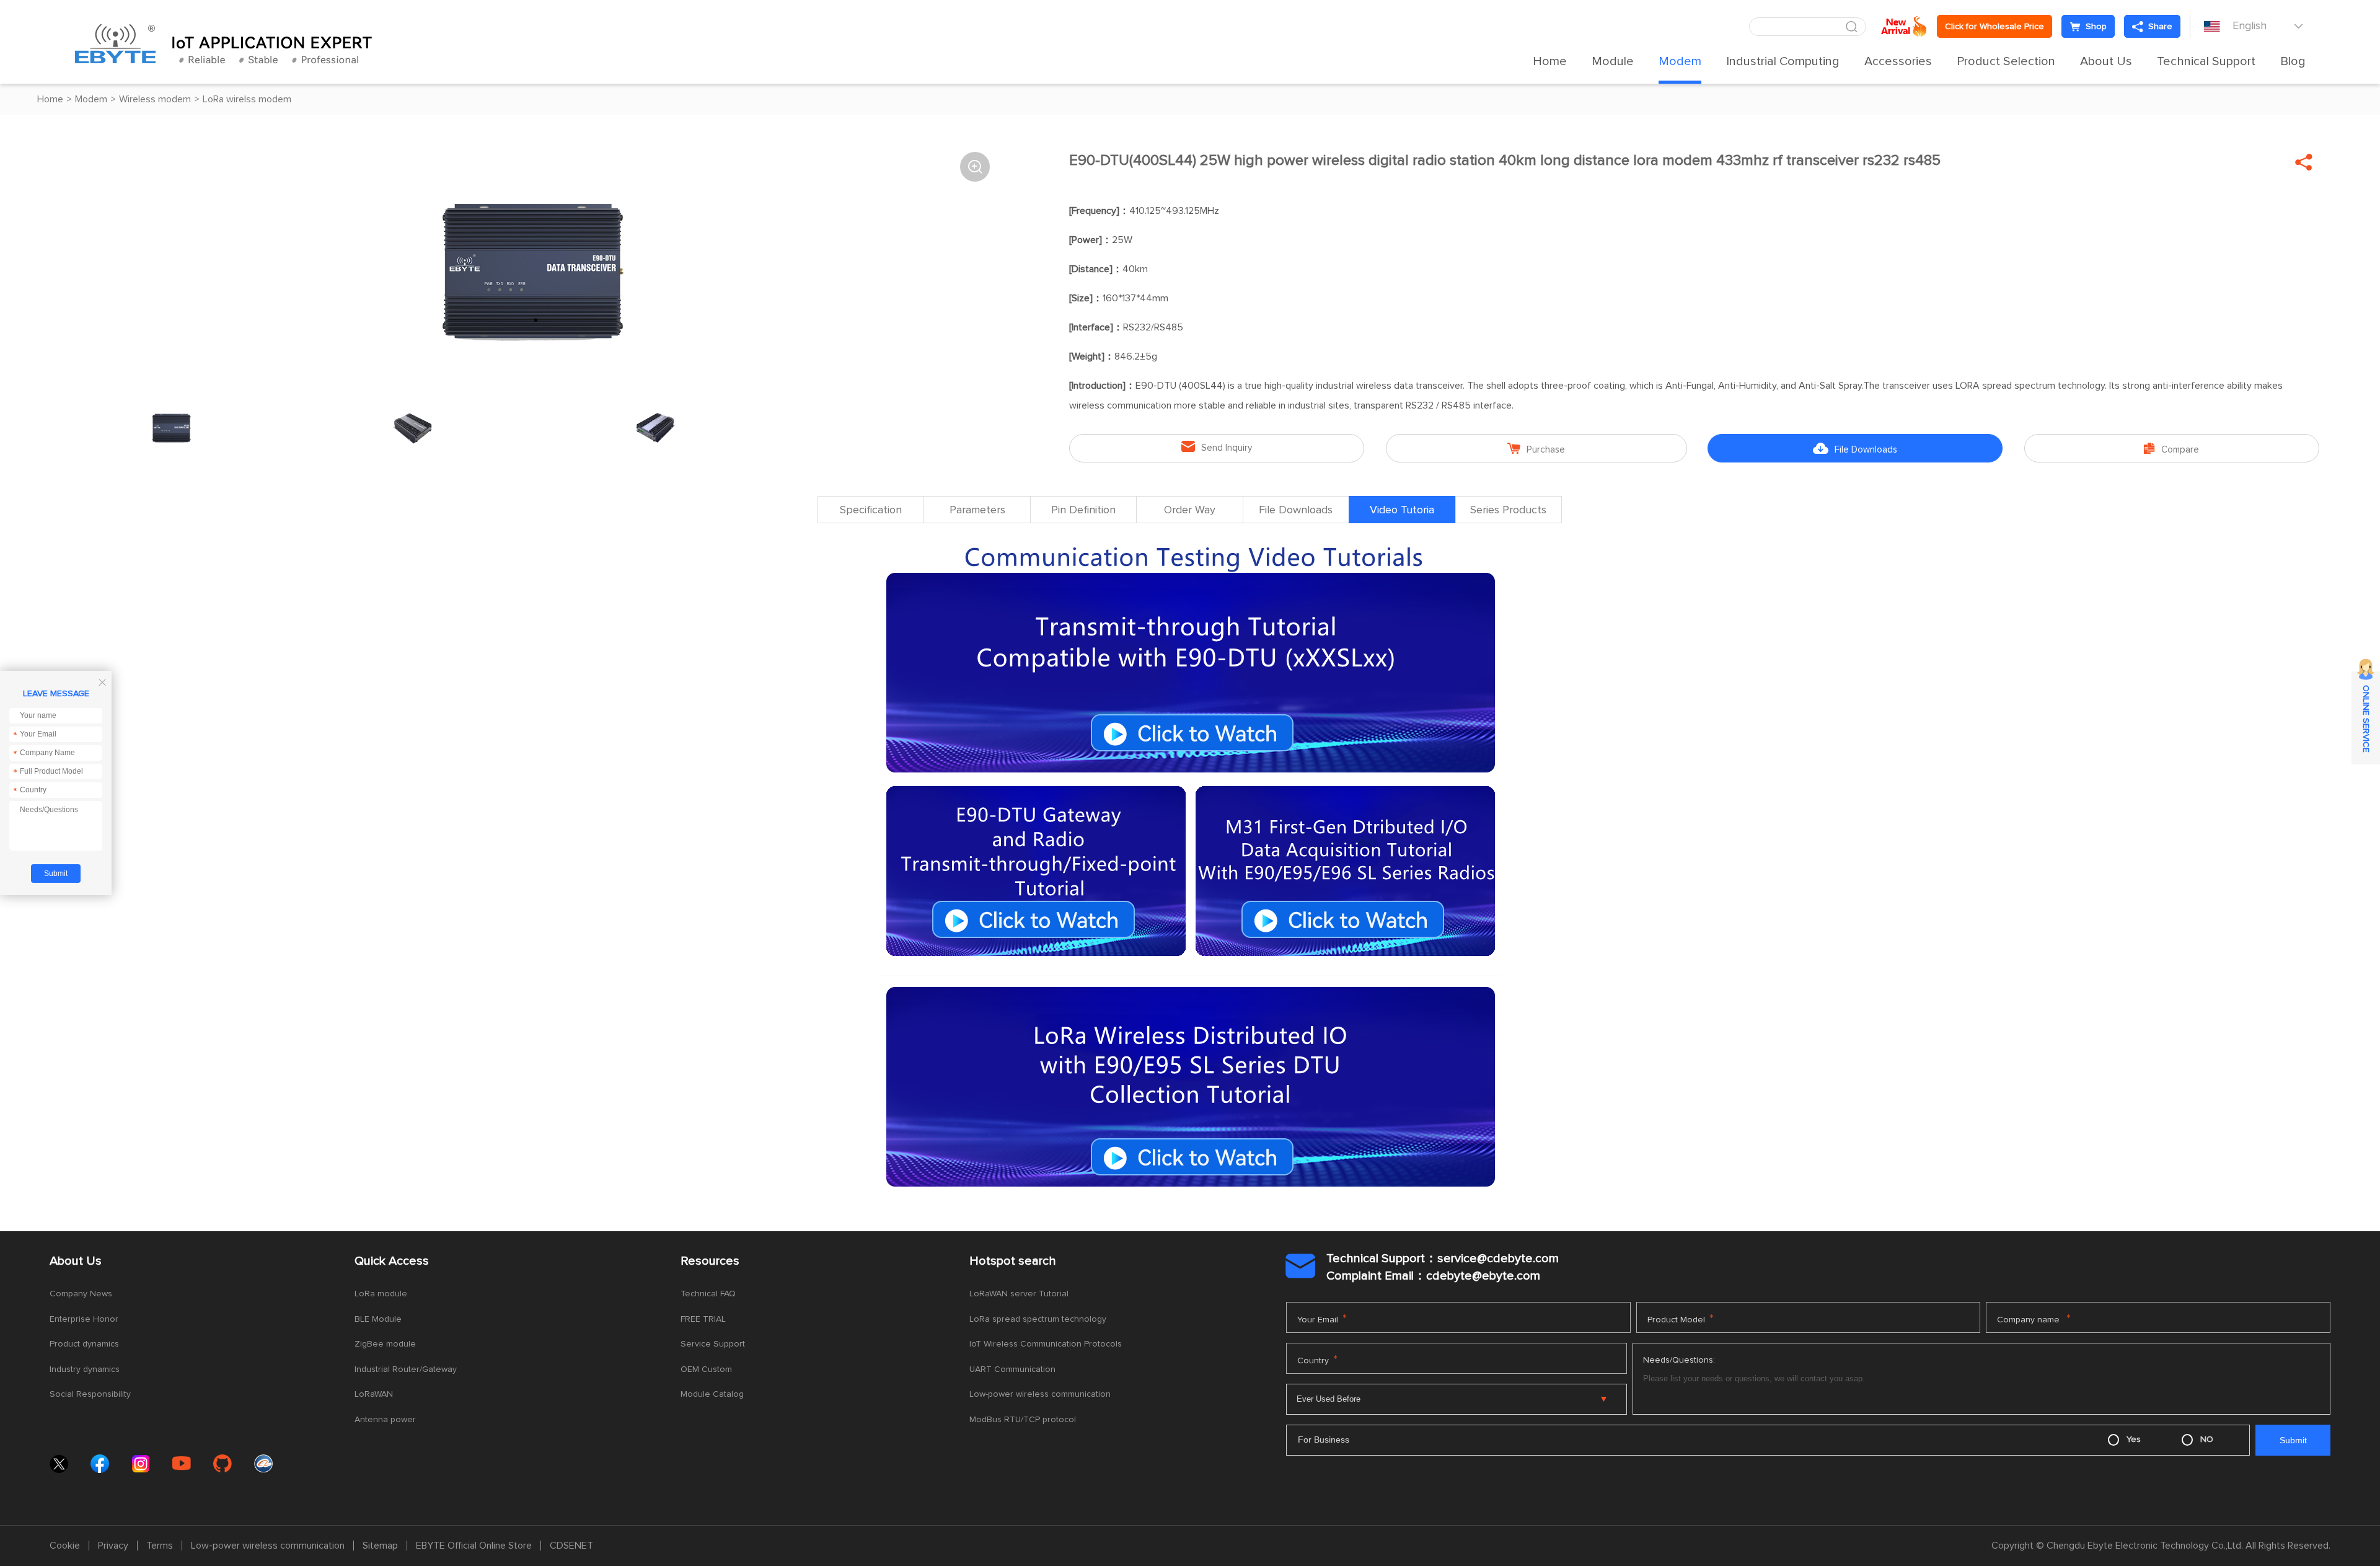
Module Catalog (712, 1394)
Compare (2171, 449)
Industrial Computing (1783, 61)
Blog (2293, 61)
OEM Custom (706, 1369)
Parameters (977, 510)
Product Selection (2006, 61)
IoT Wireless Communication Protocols (1046, 1344)
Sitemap (380, 1546)
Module (1613, 61)
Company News (81, 1294)
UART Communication (1012, 1369)
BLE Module (378, 1319)
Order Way (1190, 510)
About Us (2106, 61)
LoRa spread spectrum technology (1038, 1319)
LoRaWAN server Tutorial (1019, 1294)
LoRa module (381, 1294)
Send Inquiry (1217, 447)
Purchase (1536, 449)
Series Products (1508, 510)
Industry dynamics (85, 1369)
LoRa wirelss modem (247, 99)
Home (1550, 61)
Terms (160, 1546)
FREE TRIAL (703, 1319)
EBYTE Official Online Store (474, 1546)
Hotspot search (1013, 1261)
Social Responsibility (90, 1394)
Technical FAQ (708, 1294)
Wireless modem (155, 99)
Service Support (713, 1344)
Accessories (1898, 61)
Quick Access (392, 1261)
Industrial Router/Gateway (406, 1369)
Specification (871, 510)
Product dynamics (84, 1344)
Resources (710, 1261)
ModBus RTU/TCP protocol (1023, 1420)
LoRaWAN (374, 1394)
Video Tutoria (1402, 510)
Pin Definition (1083, 510)
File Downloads (1855, 449)
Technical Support (2206, 61)
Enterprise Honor (84, 1319)
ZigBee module (385, 1344)
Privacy (113, 1546)
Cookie (65, 1546)
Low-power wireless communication (1040, 1394)
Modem (1680, 61)
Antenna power (385, 1420)
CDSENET (571, 1546)
